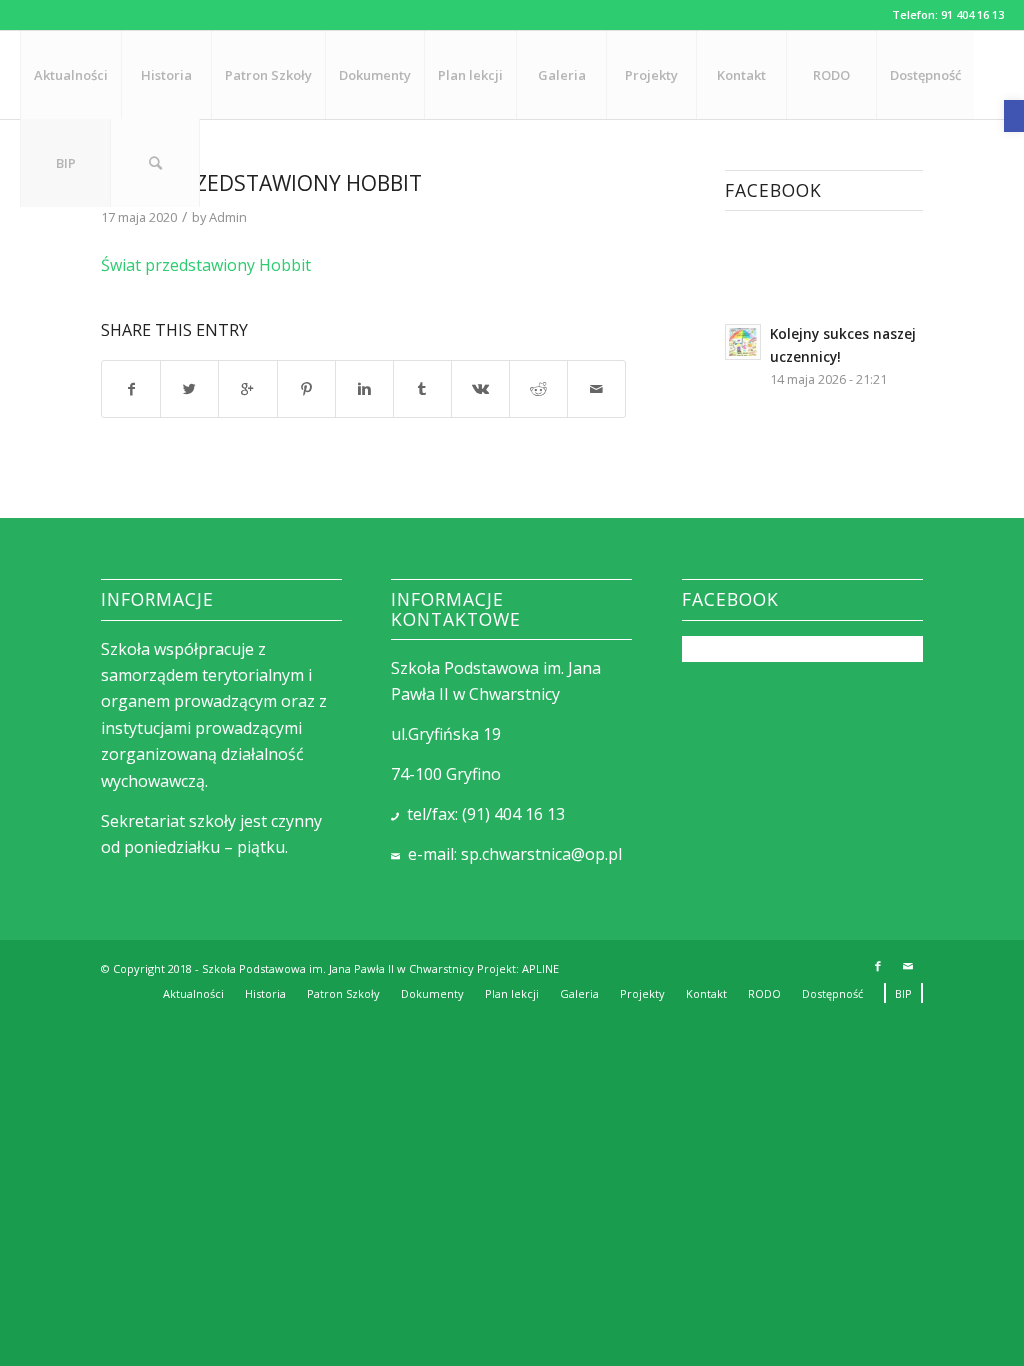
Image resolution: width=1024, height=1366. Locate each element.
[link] (1014, 116)
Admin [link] (228, 217)
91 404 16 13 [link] (972, 14)
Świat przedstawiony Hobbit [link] (206, 265)
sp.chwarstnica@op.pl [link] (541, 854)
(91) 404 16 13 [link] (513, 814)
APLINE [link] (540, 968)
